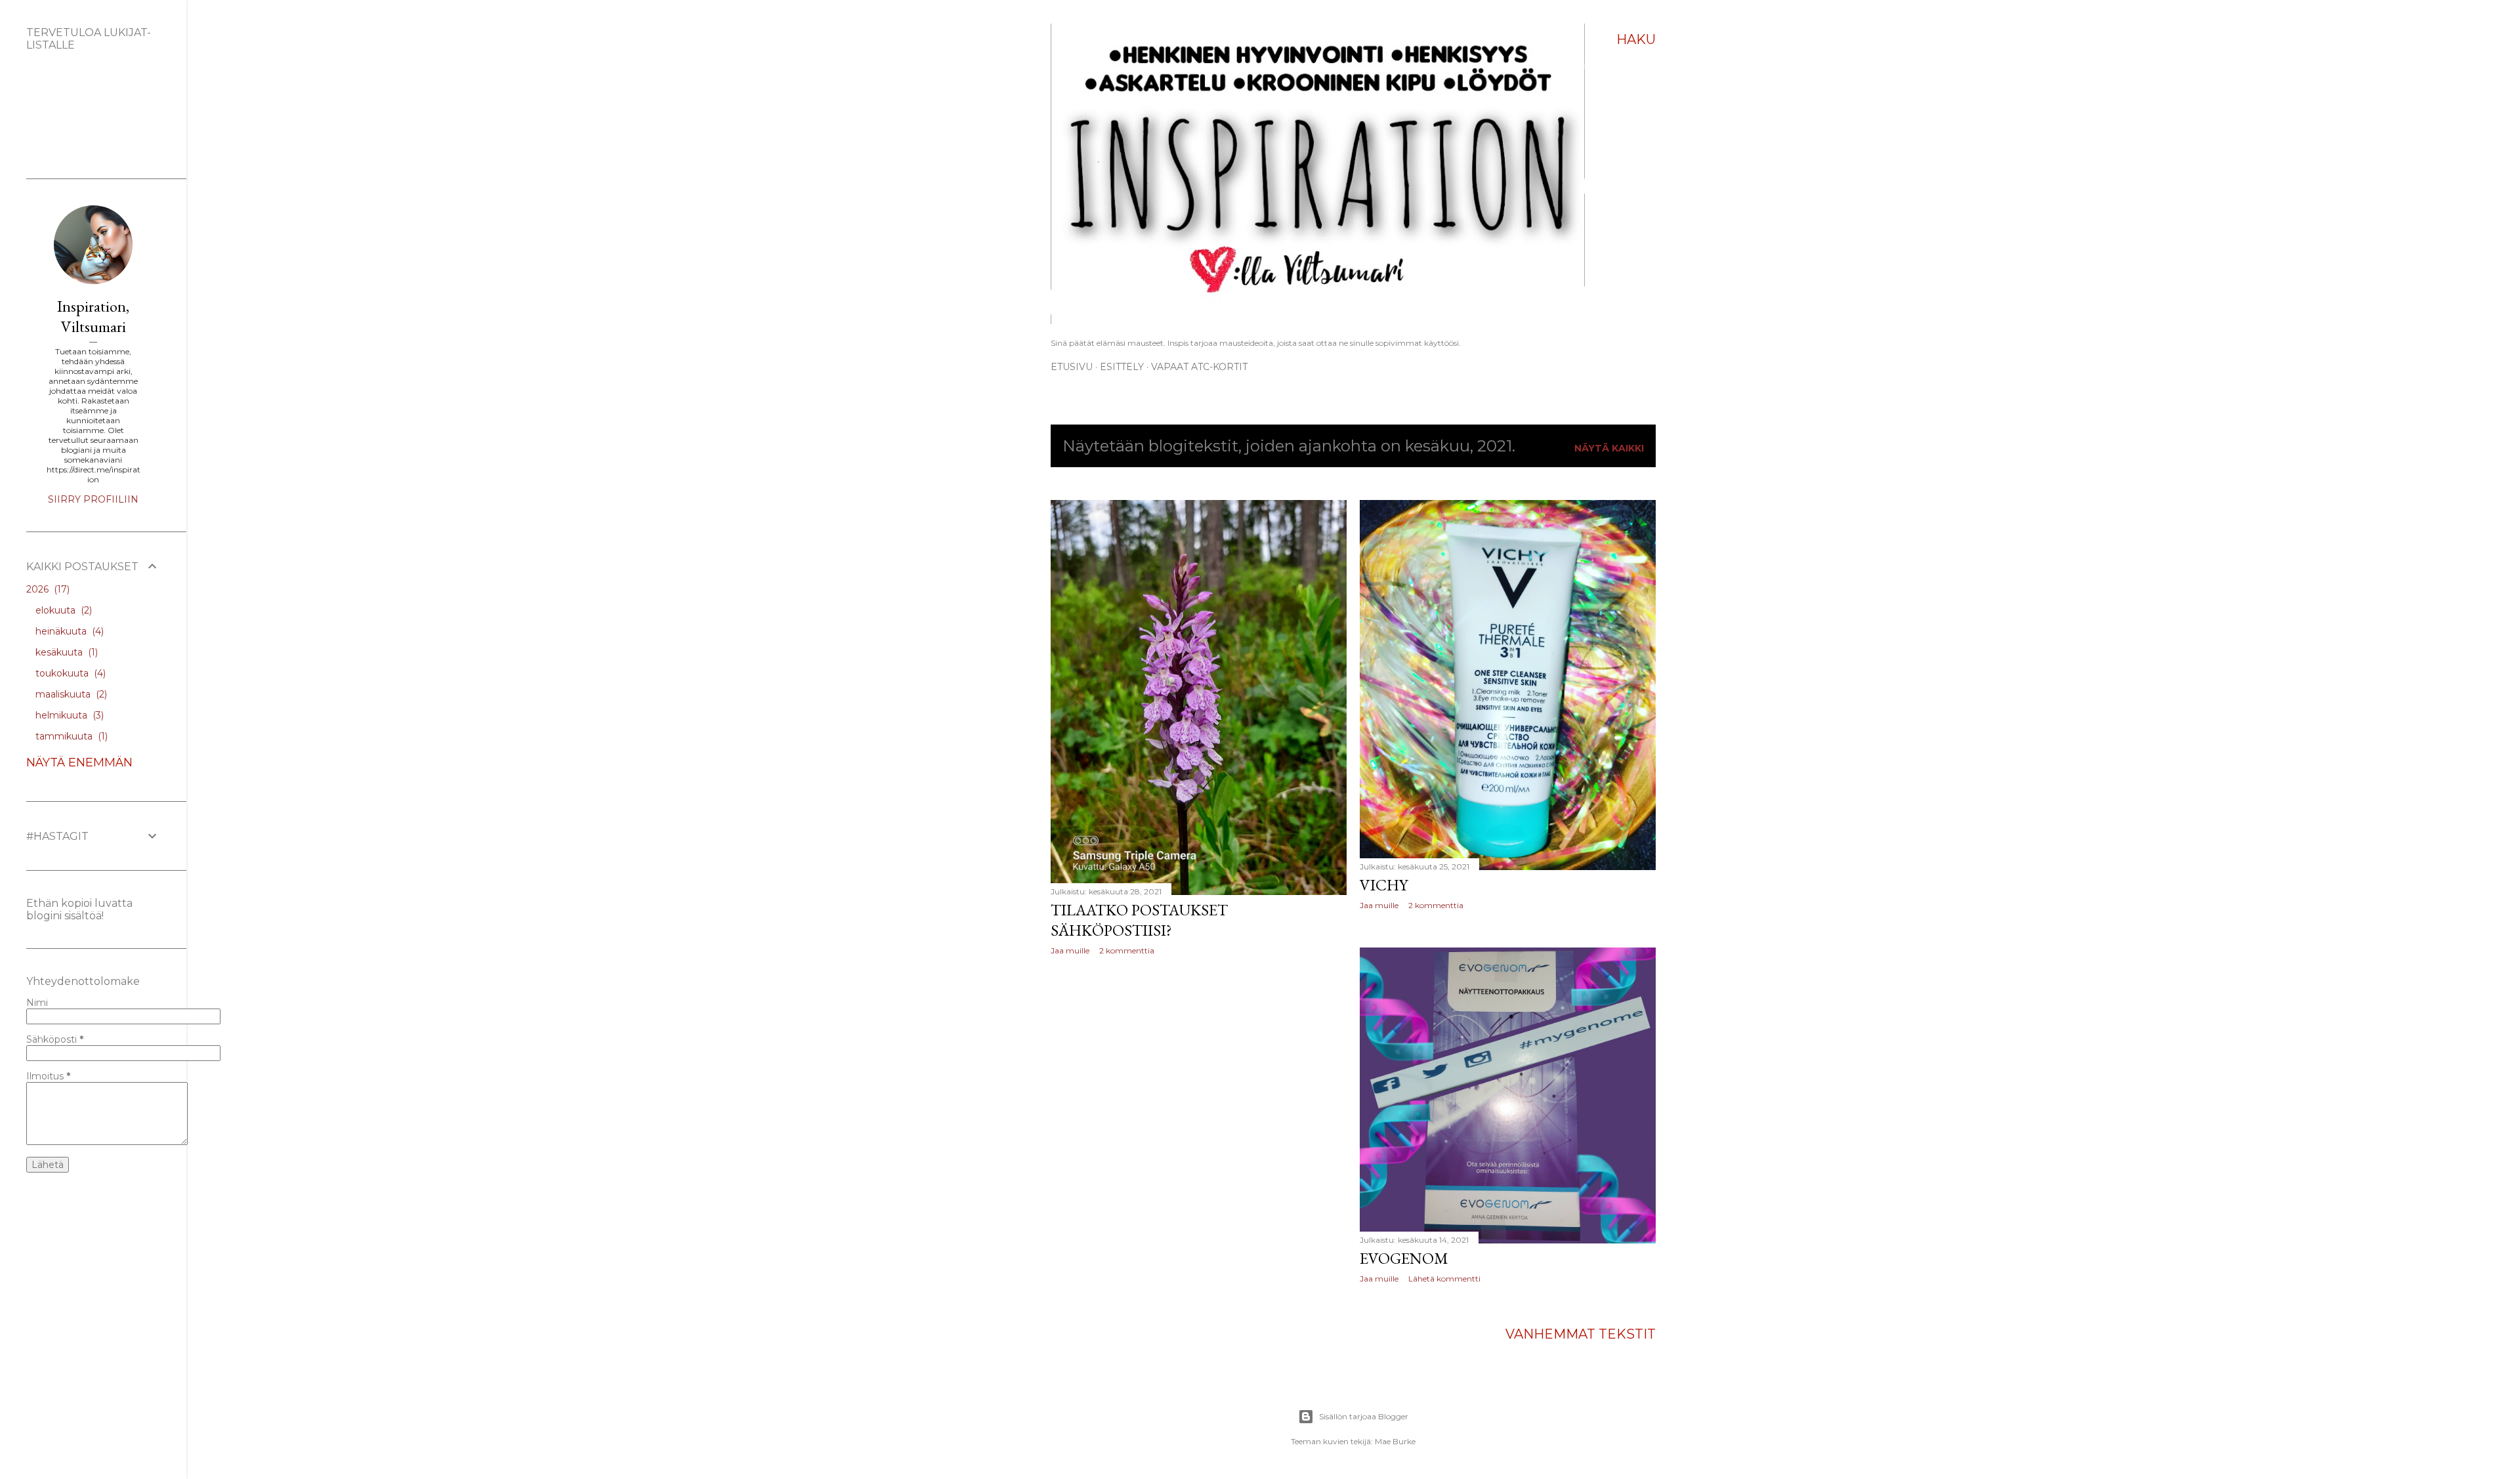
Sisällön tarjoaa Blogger (1364, 1416)
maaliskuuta (70, 694)
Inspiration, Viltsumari (93, 316)
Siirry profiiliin (93, 499)
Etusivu (1072, 367)
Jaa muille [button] (1070, 950)
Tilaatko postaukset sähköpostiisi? (1139, 920)
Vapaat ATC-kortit (1199, 367)
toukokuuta (69, 673)
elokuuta (62, 610)
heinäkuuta (68, 631)
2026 (47, 589)
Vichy (1384, 885)
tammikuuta (70, 736)
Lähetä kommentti (1444, 1279)
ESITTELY (1122, 367)
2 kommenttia (1127, 950)
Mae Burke (1395, 1441)
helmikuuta (68, 715)
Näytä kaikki (1609, 448)
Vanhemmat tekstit (1581, 1334)
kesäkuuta (65, 652)
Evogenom (1404, 1258)
